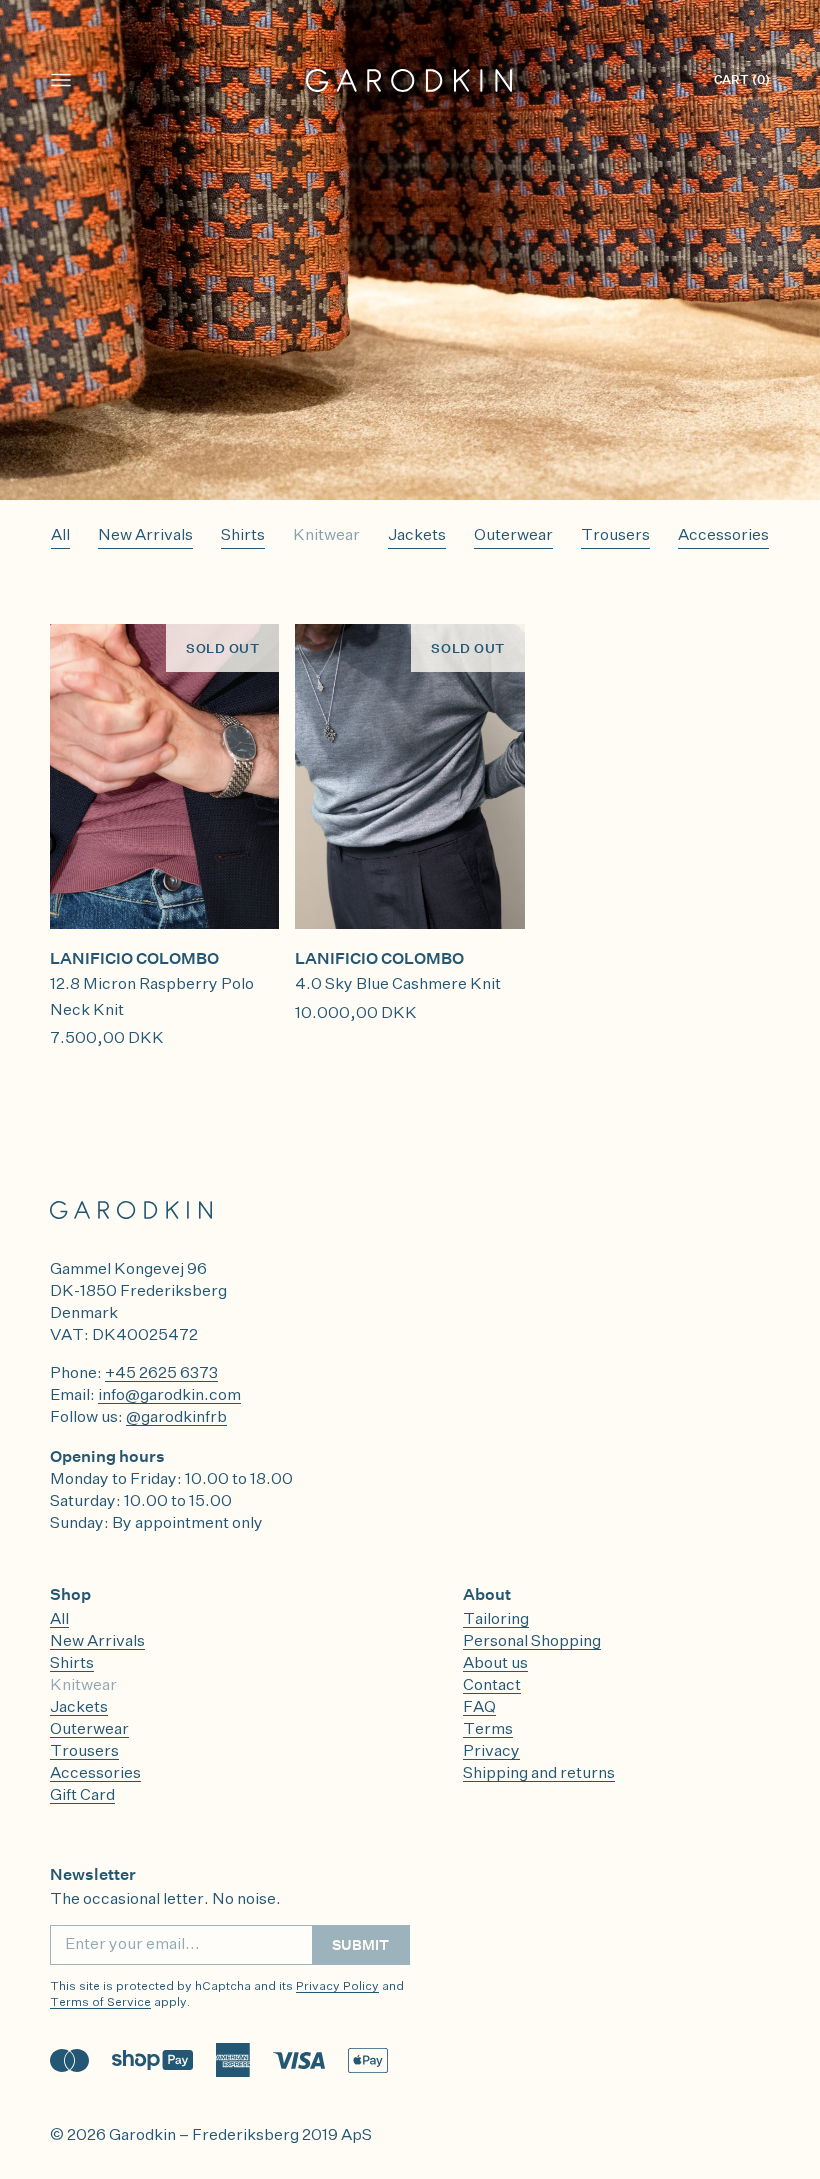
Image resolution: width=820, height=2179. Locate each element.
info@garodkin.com (169, 1396)
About (487, 1594)
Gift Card (82, 1796)
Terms (488, 1730)
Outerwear (513, 536)
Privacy (491, 1752)
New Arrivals (145, 536)
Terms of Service (100, 2003)
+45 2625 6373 (161, 1374)
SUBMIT (360, 1944)
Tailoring (496, 1620)
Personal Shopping (532, 1642)
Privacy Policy (337, 1987)
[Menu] (61, 80)
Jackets (417, 536)
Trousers (615, 536)
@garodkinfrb (176, 1418)
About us (495, 1664)
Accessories (723, 536)
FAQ (479, 1708)
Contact (492, 1686)
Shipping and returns (539, 1774)
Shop (70, 1594)
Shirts (243, 536)
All (60, 536)
